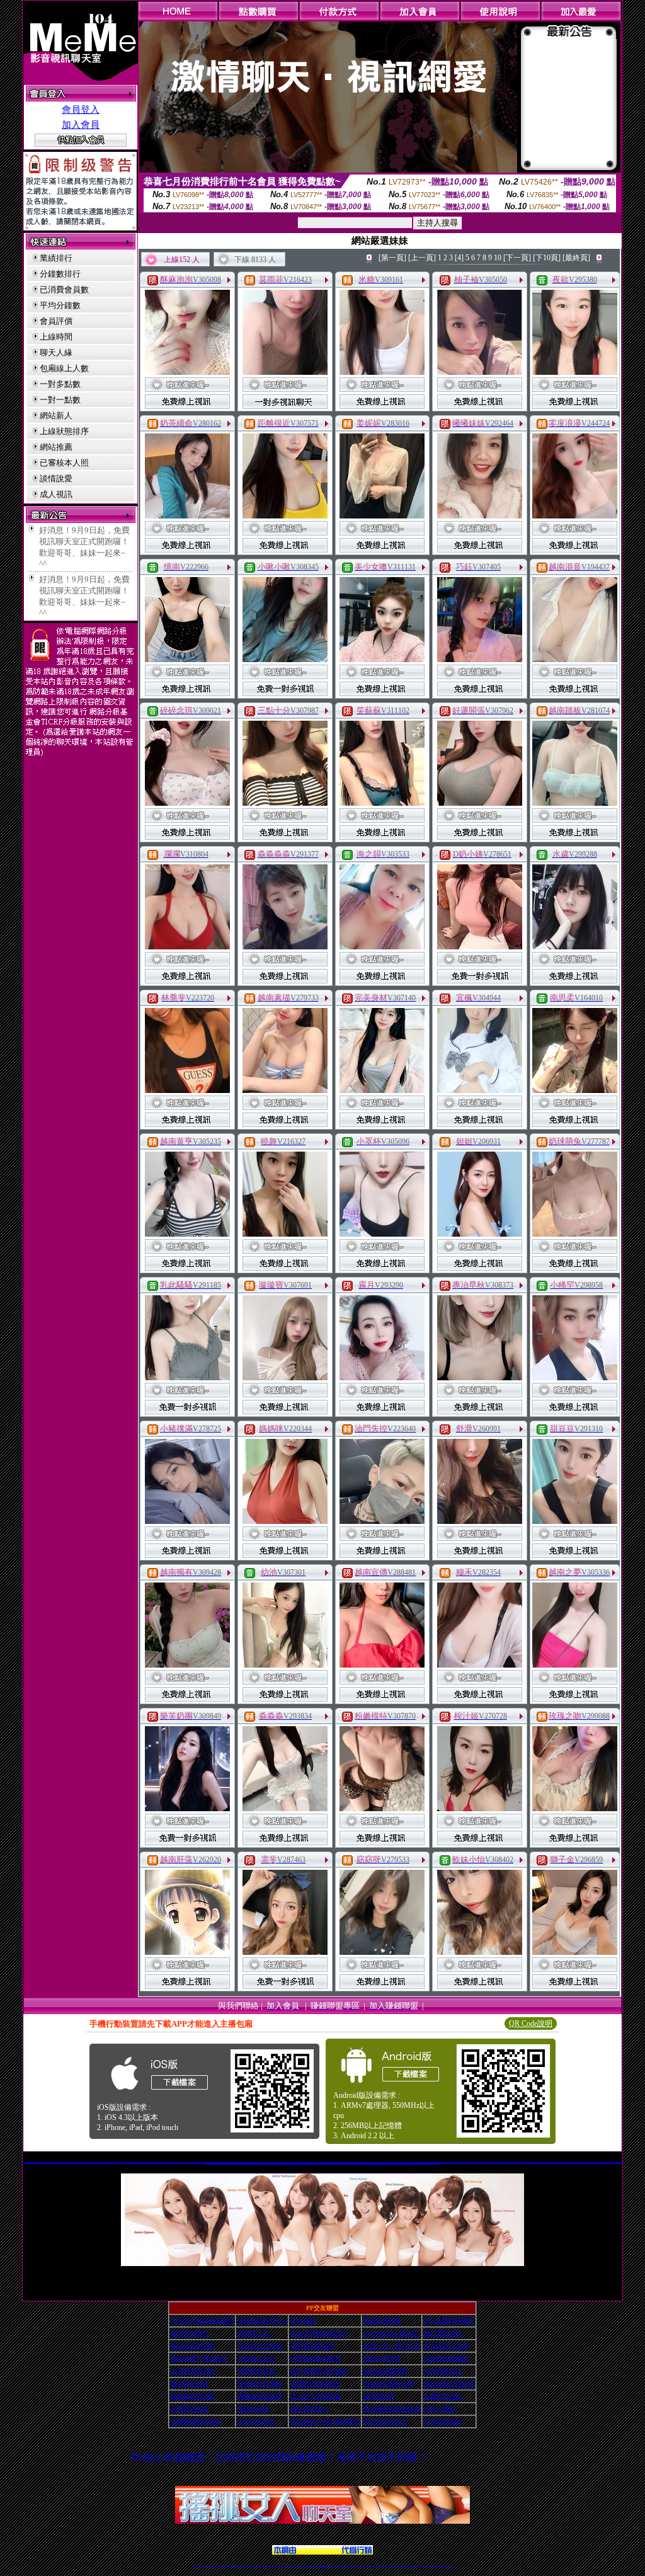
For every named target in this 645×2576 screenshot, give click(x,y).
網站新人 (56, 415)
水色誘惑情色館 (193, 2371)
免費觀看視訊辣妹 (196, 2421)
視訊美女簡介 (309, 2409)
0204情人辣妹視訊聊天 (202, 2321)
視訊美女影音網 (193, 2346)
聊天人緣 (56, 352)
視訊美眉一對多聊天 (199, 2358)
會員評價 (56, 321)
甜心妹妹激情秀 (385, 2371)
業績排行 (56, 258)
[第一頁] (392, 258)
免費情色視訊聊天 (316, 2384)
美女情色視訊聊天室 (319, 2333)
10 (498, 258)
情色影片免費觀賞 (316, 2396)
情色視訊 (303, 2321)
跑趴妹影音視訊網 (449, 2384)
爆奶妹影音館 (190, 2384)
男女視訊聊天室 (385, 2421)
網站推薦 (56, 447)
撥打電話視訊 (443, 2333)
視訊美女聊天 (190, 2333)
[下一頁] (517, 258)
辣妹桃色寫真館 (260, 2384)
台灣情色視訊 (190, 2409)
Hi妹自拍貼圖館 (446, 2358)
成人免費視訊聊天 (449, 2321)
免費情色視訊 (443, 2396)
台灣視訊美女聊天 (316, 2358)
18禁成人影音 (256, 2358)
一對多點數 (60, 384)
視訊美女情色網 (260, 2346)
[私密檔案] (187, 371)
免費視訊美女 (256, 2371)
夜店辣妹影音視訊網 (392, 2409)
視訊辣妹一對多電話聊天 (325, 2421)
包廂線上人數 (64, 368)
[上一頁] (422, 258)
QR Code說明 (531, 2024)
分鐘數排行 (60, 274)
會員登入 (81, 110)
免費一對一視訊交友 (392, 2346)
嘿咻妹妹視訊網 (260, 2396)
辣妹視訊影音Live (262, 2321)
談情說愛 (56, 478)
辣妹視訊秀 (379, 2396)
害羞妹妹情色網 (193, 2396)
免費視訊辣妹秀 (312, 2346)
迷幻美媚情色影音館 (319, 2371)
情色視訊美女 (443, 2371)
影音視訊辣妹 (443, 2421)
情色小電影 (440, 2409)
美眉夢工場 (253, 2333)
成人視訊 (56, 494)
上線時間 (56, 337)
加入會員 (81, 125)
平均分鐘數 (60, 305)
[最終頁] (576, 258)
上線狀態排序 (64, 431)
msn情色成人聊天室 (391, 2333)
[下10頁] (547, 258)
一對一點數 (60, 400)
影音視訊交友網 (446, 2346)
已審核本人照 (64, 463)
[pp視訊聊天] (322, 2263)
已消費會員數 (64, 289)
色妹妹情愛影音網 (389, 2384)
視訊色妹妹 (253, 2409)
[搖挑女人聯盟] (322, 2551)
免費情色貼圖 (382, 2321)
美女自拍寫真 (256, 2421)
